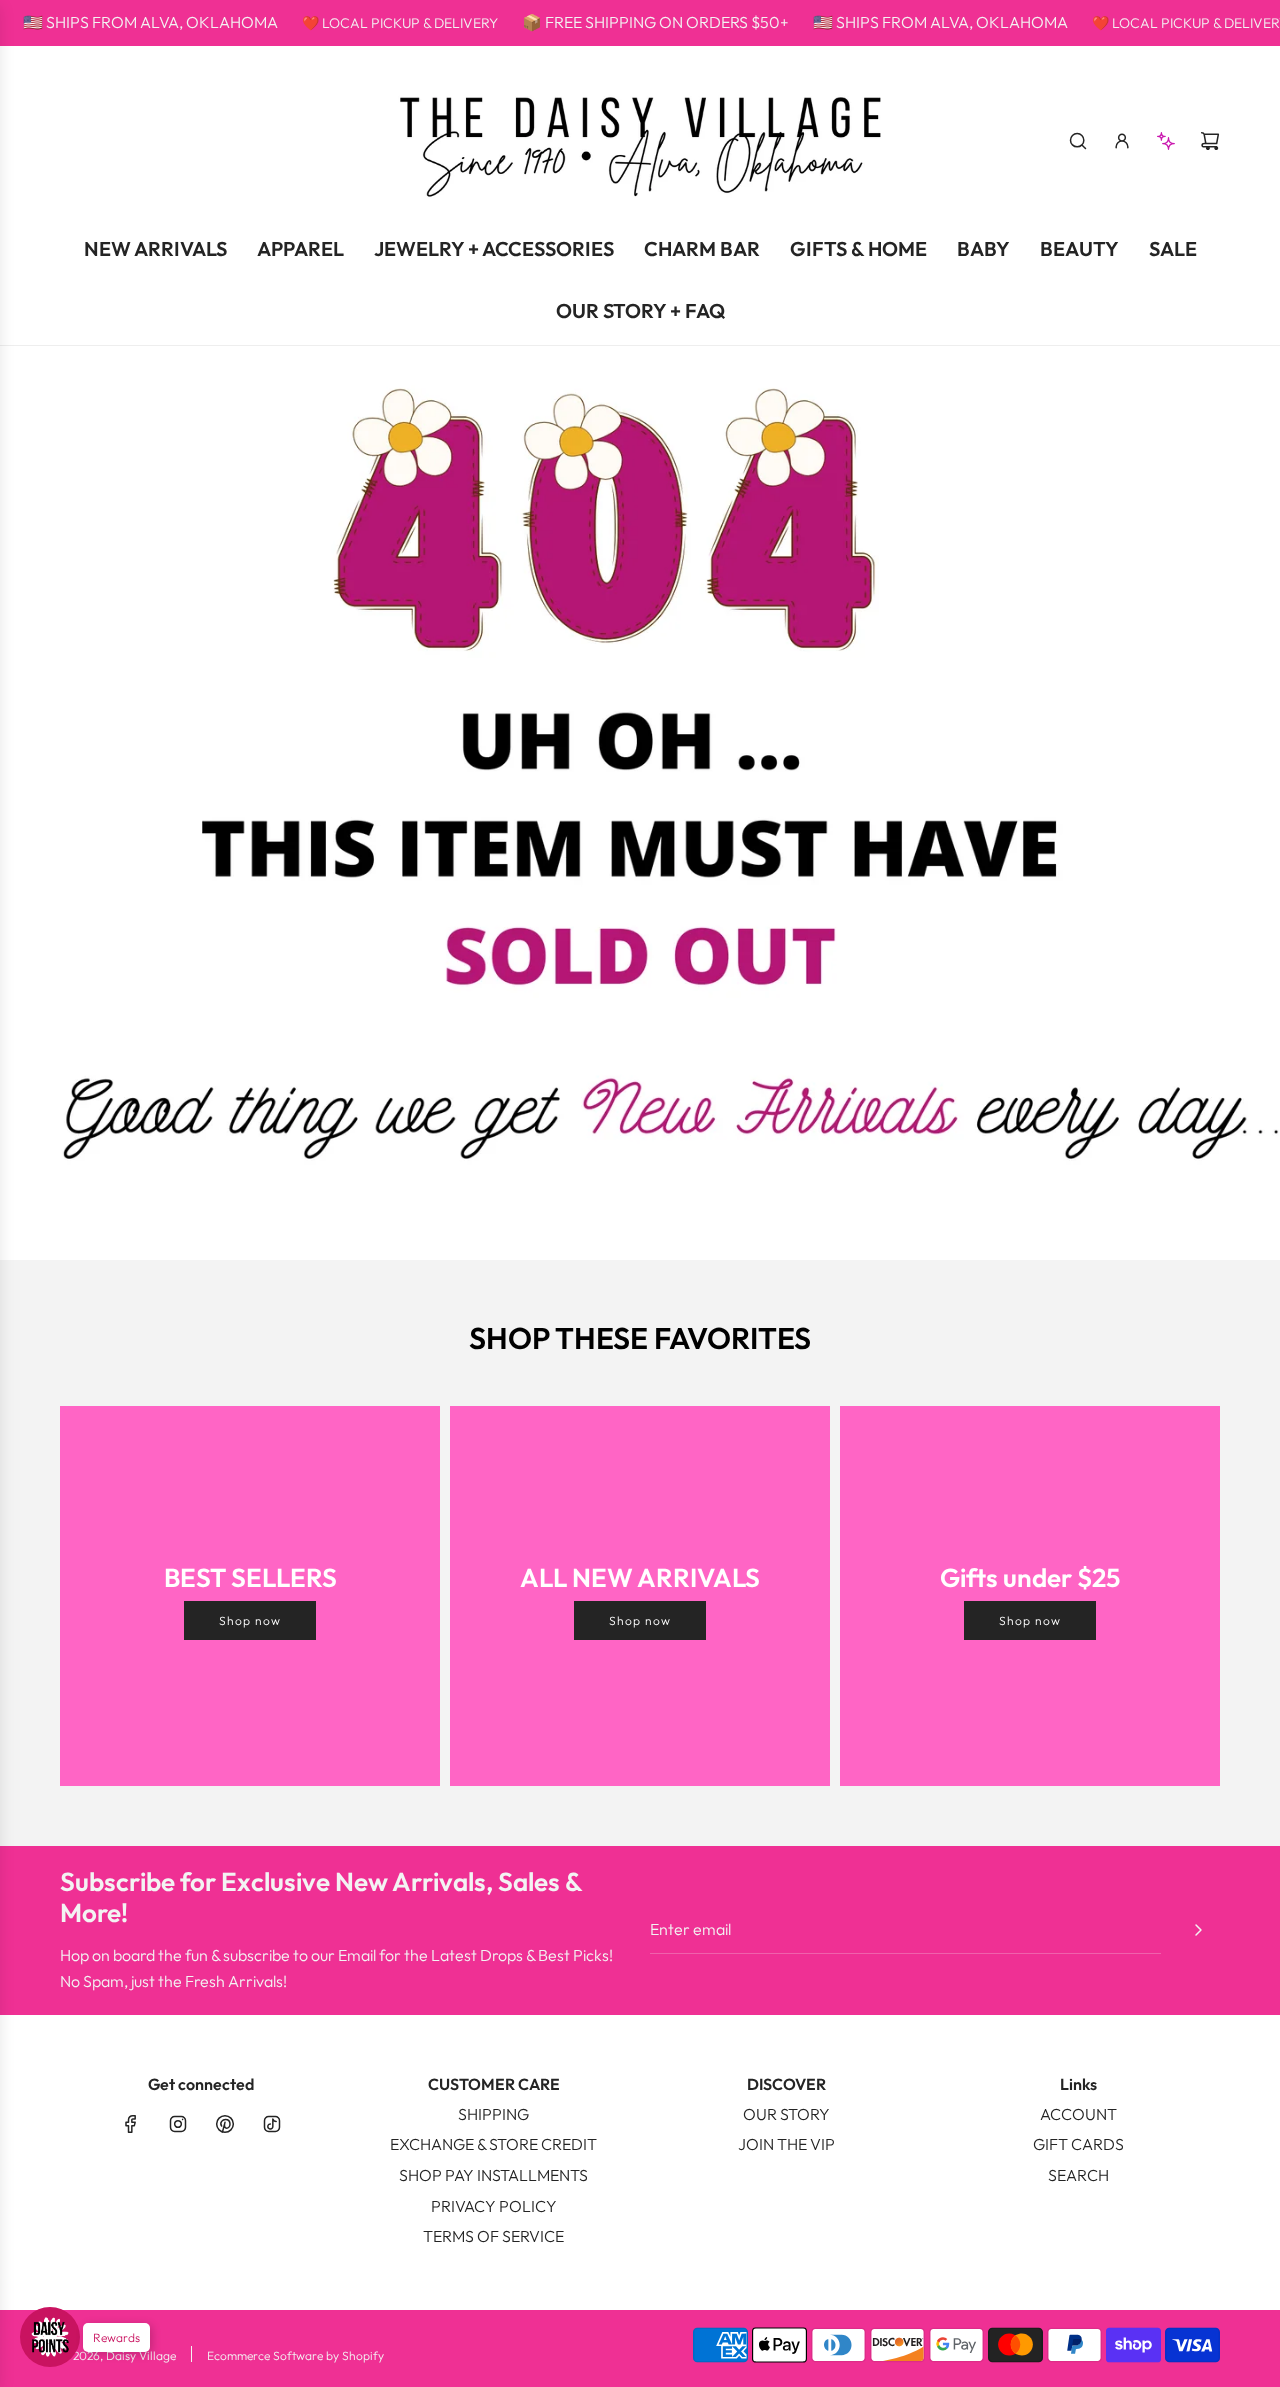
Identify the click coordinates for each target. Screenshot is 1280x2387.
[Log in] (1122, 141)
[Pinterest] (225, 2124)
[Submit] (1198, 1930)
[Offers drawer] (1166, 141)
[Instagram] (178, 2124)
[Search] (1078, 141)
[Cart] (1210, 141)
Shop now (250, 1620)
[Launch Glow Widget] (50, 2337)
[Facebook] (131, 2124)
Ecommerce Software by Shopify (295, 2355)
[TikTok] (272, 2124)
